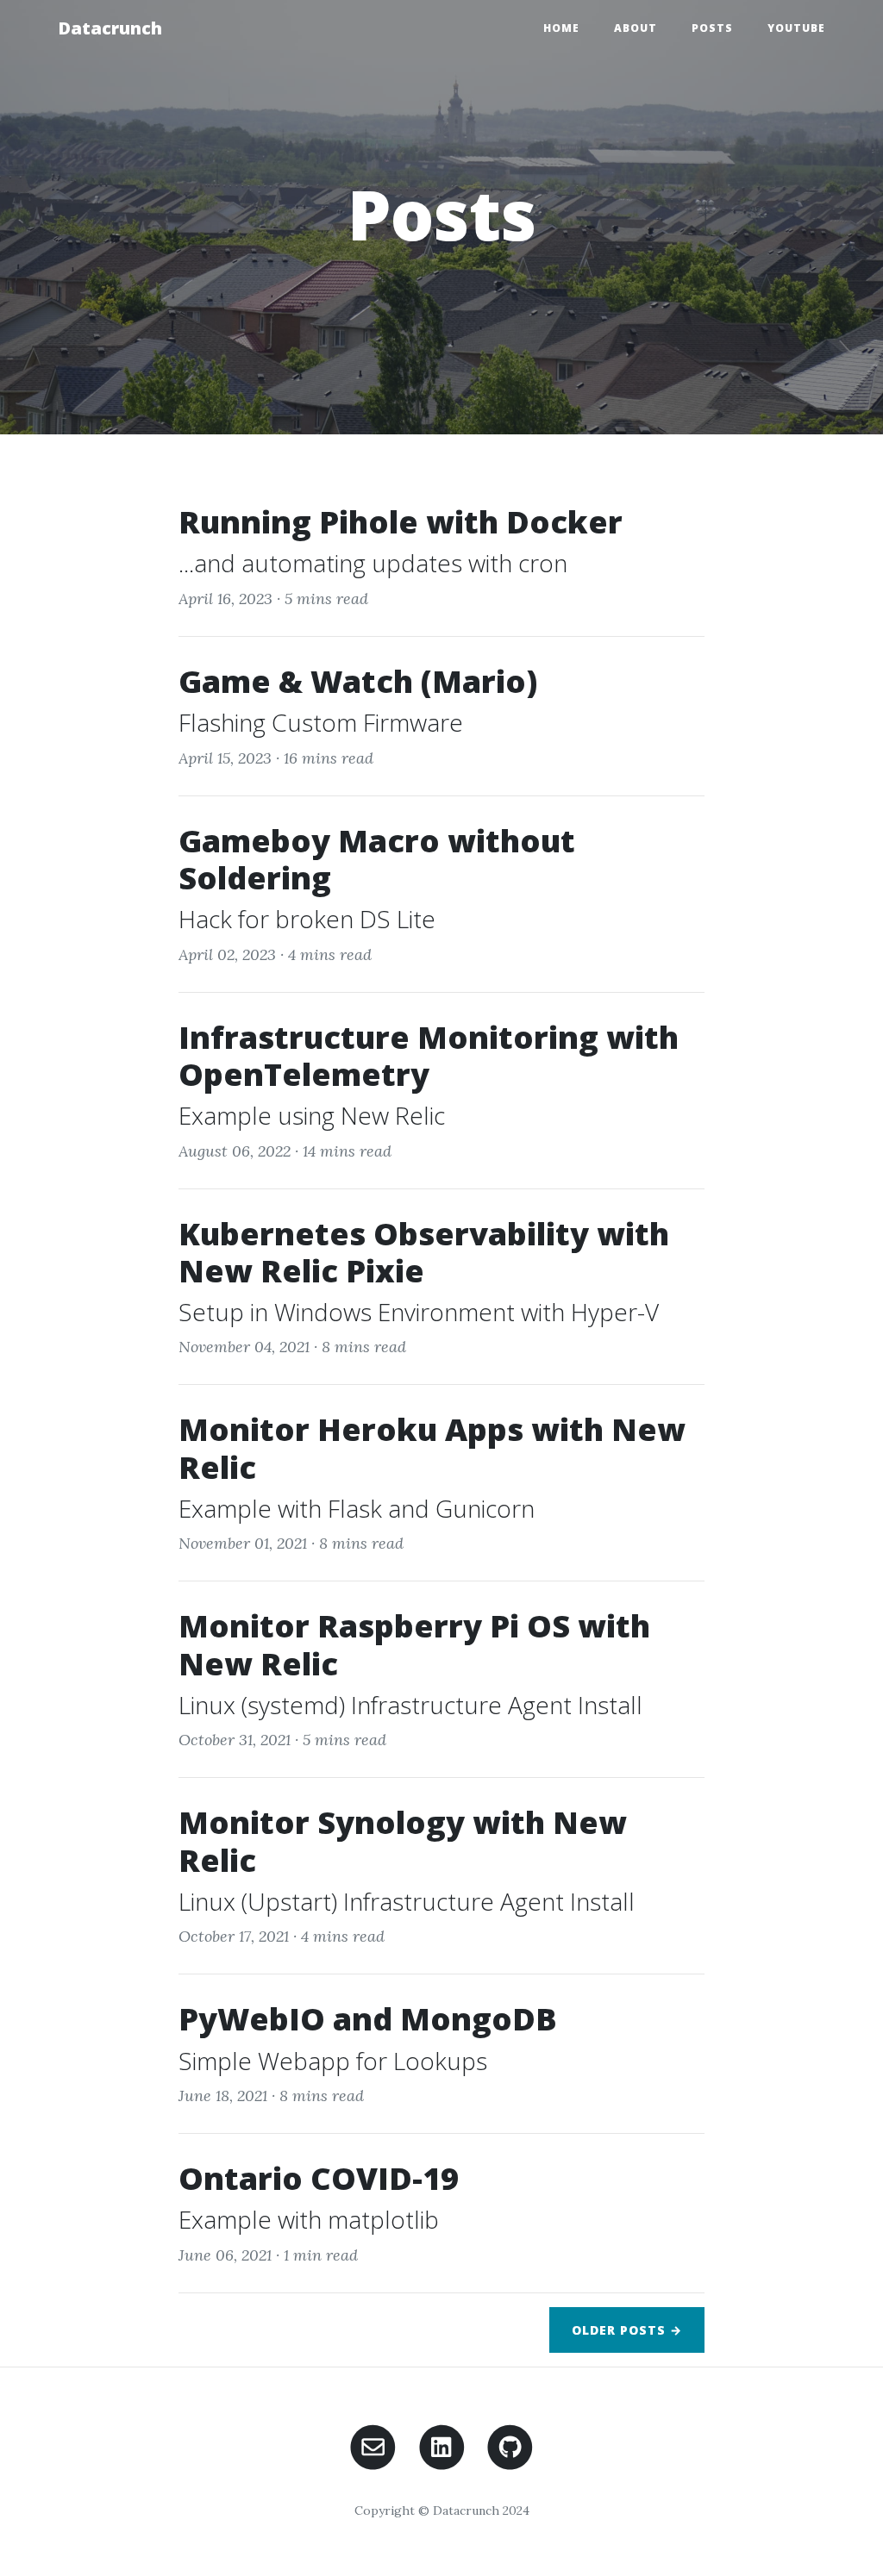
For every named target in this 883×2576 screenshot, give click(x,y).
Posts (712, 28)
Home (561, 28)
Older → (627, 2330)
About (636, 28)
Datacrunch (110, 28)
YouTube (796, 28)
